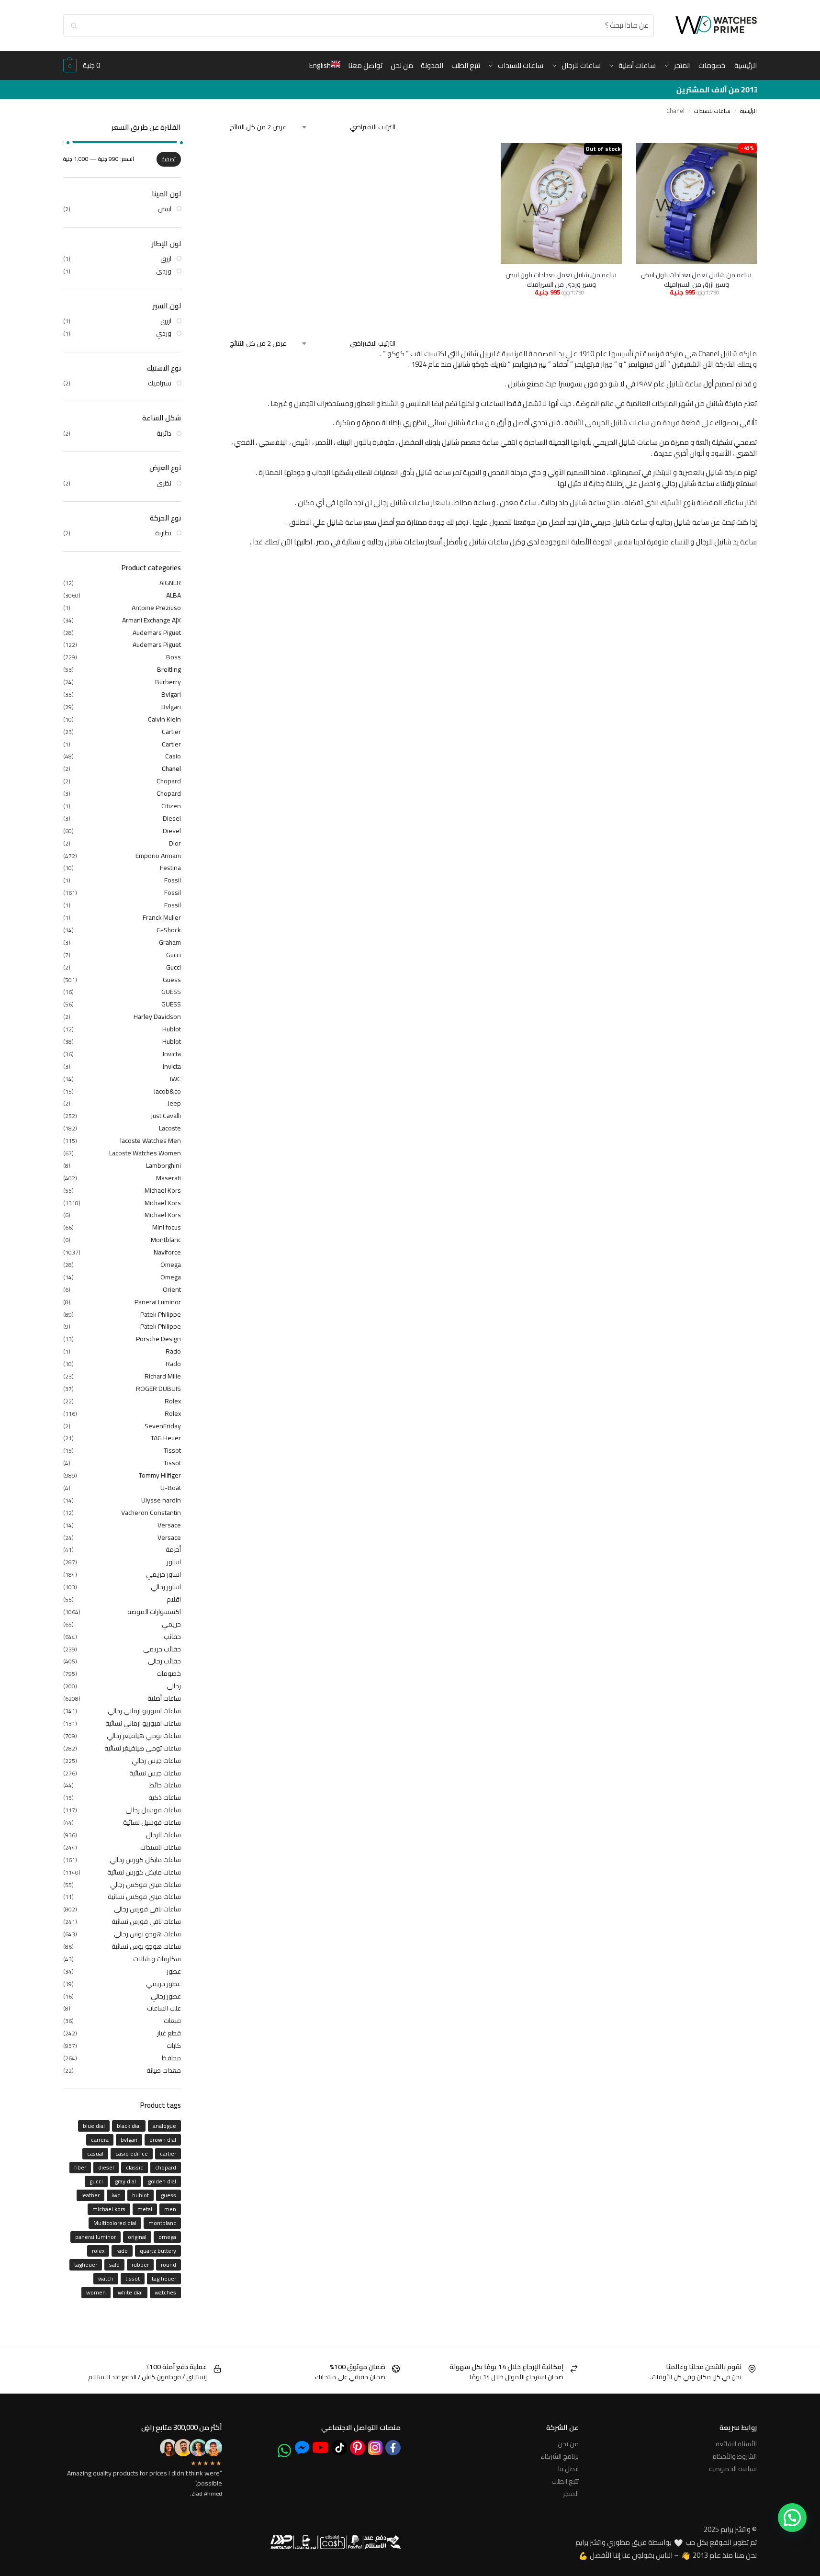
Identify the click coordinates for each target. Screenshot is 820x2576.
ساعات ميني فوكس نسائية (144, 1897)
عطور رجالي (166, 1996)
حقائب (172, 1637)
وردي (164, 333)
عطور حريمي (163, 1984)
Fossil (173, 880)
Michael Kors (163, 1190)
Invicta (172, 1054)
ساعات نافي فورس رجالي (147, 1909)
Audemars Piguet (157, 633)
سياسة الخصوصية (733, 2469)
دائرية (164, 433)
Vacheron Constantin (151, 1513)
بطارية (163, 533)
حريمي (171, 1624)
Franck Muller (162, 917)
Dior (175, 843)
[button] (82, 66)
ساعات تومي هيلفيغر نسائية (143, 1748)
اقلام (174, 1599)
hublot (140, 2195)
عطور (174, 1971)
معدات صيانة (164, 2070)
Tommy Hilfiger (160, 1475)
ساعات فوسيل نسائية (152, 1822)
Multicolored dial (115, 2223)
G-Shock (169, 930)
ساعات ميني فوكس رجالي (146, 1885)
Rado (173, 1351)
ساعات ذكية (165, 1797)
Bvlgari (171, 694)
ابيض (165, 209)
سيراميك (160, 383)
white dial (130, 2292)
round (168, 2265)
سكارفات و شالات (157, 1959)
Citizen (171, 806)
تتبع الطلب (565, 2481)
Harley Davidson (157, 1017)
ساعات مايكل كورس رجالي (145, 1860)
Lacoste (170, 1128)
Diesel (172, 818)
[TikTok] (339, 2448)
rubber (140, 2265)
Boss (174, 657)
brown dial (163, 2140)
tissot (133, 2278)
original (137, 2237)
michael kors (109, 2209)
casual (95, 2153)
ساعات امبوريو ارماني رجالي (144, 1711)
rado (122, 2251)
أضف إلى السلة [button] (724, 307)
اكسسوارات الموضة (154, 1612)
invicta (172, 1066)
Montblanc (166, 1240)
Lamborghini (163, 1165)
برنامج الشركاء (560, 2456)
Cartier (171, 732)
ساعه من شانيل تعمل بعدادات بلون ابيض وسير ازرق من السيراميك (696, 280)
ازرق (166, 259)
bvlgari (129, 2140)
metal (145, 2209)
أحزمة (173, 1549)
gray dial (125, 2181)
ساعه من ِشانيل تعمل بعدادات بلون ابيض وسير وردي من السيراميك (561, 280)
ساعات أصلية (164, 1698)
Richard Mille (163, 1376)
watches (165, 2292)
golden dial (162, 2181)
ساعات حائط (165, 1785)
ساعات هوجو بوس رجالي (147, 1934)
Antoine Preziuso (156, 608)
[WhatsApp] (284, 2451)
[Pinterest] (358, 2448)
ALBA (174, 595)
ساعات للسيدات (712, 111)
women (96, 2292)
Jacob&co (167, 1091)
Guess (172, 980)
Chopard (169, 781)
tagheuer (86, 2265)
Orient (172, 1289)
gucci (96, 2181)
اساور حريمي (163, 1574)
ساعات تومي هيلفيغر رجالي (144, 1736)
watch (106, 2278)
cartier (168, 2153)
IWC (175, 1079)
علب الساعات (164, 2008)
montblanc (162, 2223)
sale (114, 2265)
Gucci (174, 955)
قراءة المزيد (561, 312)
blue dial (94, 2126)
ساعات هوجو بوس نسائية (146, 1946)
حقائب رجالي (164, 1661)
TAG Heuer (166, 1438)
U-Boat (171, 1488)
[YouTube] (320, 2447)
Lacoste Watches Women (145, 1153)
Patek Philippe (161, 1314)
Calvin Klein (164, 719)
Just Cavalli (166, 1116)
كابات (174, 2045)
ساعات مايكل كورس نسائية (144, 1872)
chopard (166, 2167)
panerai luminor (95, 2237)
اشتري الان (665, 307)
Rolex (173, 1401)
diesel (106, 2167)
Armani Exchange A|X (152, 620)
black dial (129, 2126)
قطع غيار (169, 2033)
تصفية (169, 159)
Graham (170, 942)
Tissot (172, 1450)
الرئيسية (748, 111)
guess (168, 2195)
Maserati (168, 1178)
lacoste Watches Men (151, 1141)
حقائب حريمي (162, 1649)
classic (135, 2167)
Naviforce (167, 1252)
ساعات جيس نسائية (155, 1773)
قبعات (172, 2021)
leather (90, 2195)
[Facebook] (393, 2448)
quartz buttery (158, 2251)
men (170, 2209)
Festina (170, 868)
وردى (164, 271)
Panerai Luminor (158, 1302)
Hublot (172, 1029)
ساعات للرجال (163, 1835)
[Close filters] (227, 130)
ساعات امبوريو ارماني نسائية (143, 1723)
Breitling (169, 669)
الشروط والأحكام (735, 2456)
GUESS (171, 992)
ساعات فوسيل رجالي (153, 1810)
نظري (164, 483)
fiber (80, 2167)
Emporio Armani (158, 856)
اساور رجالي (166, 1587)
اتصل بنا (568, 2469)
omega (167, 2237)
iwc (116, 2195)
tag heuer (164, 2278)
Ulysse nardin (161, 1500)
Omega (171, 1265)
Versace (169, 1525)
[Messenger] (302, 2447)
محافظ (171, 2058)
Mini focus (167, 1227)
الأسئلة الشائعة (736, 2444)
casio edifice (132, 2153)
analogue (164, 2126)
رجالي (174, 1686)
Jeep (174, 1103)
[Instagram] (375, 2448)
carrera (100, 2140)
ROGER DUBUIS (158, 1389)
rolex (98, 2251)
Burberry (168, 682)
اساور (174, 1562)
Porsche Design (158, 1339)
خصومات (169, 1673)
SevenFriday (163, 1426)
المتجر (571, 2494)
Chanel (171, 768)
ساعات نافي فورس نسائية (146, 1921)
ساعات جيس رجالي (156, 1761)
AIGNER (170, 583)
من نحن (568, 2444)
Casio (173, 756)
